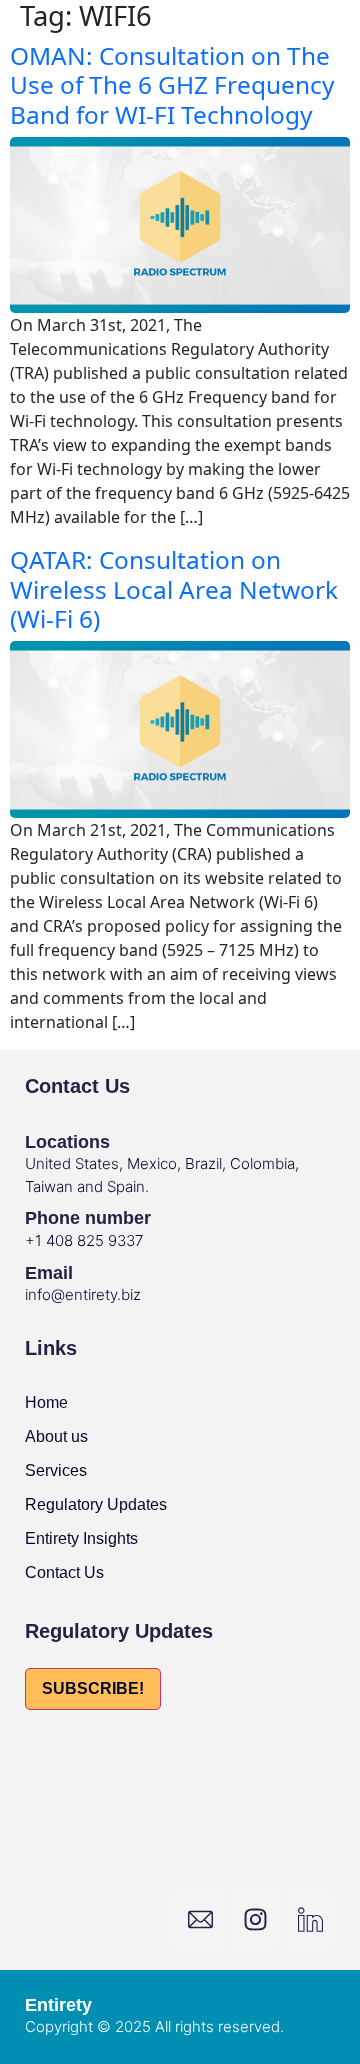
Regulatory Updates (96, 1504)
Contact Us (64, 1572)
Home (46, 1402)
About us (56, 1436)
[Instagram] (255, 1920)
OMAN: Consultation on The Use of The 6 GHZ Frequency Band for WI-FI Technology (172, 85)
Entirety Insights (81, 1538)
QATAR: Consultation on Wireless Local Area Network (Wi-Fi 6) (174, 589)
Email (49, 1273)
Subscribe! (93, 1688)
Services (56, 1470)
